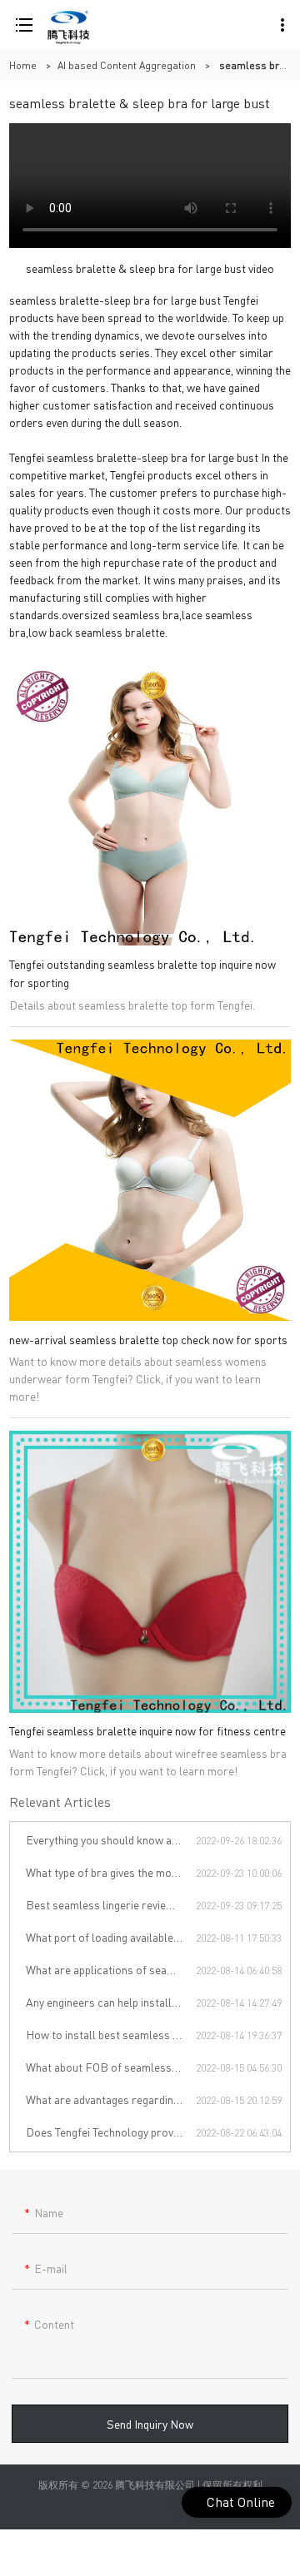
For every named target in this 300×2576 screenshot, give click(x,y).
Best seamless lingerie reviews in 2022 (111, 1904)
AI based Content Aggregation (127, 65)
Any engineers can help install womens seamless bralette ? (111, 2002)
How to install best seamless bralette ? (111, 2034)
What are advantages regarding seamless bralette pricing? (111, 2099)
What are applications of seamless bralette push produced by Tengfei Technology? (111, 1969)
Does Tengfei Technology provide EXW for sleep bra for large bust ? (111, 2132)
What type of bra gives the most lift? (111, 1872)
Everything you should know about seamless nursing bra (111, 1839)
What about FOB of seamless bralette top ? (111, 2067)
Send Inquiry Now (150, 2424)
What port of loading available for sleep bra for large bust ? (111, 1937)
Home (23, 65)
